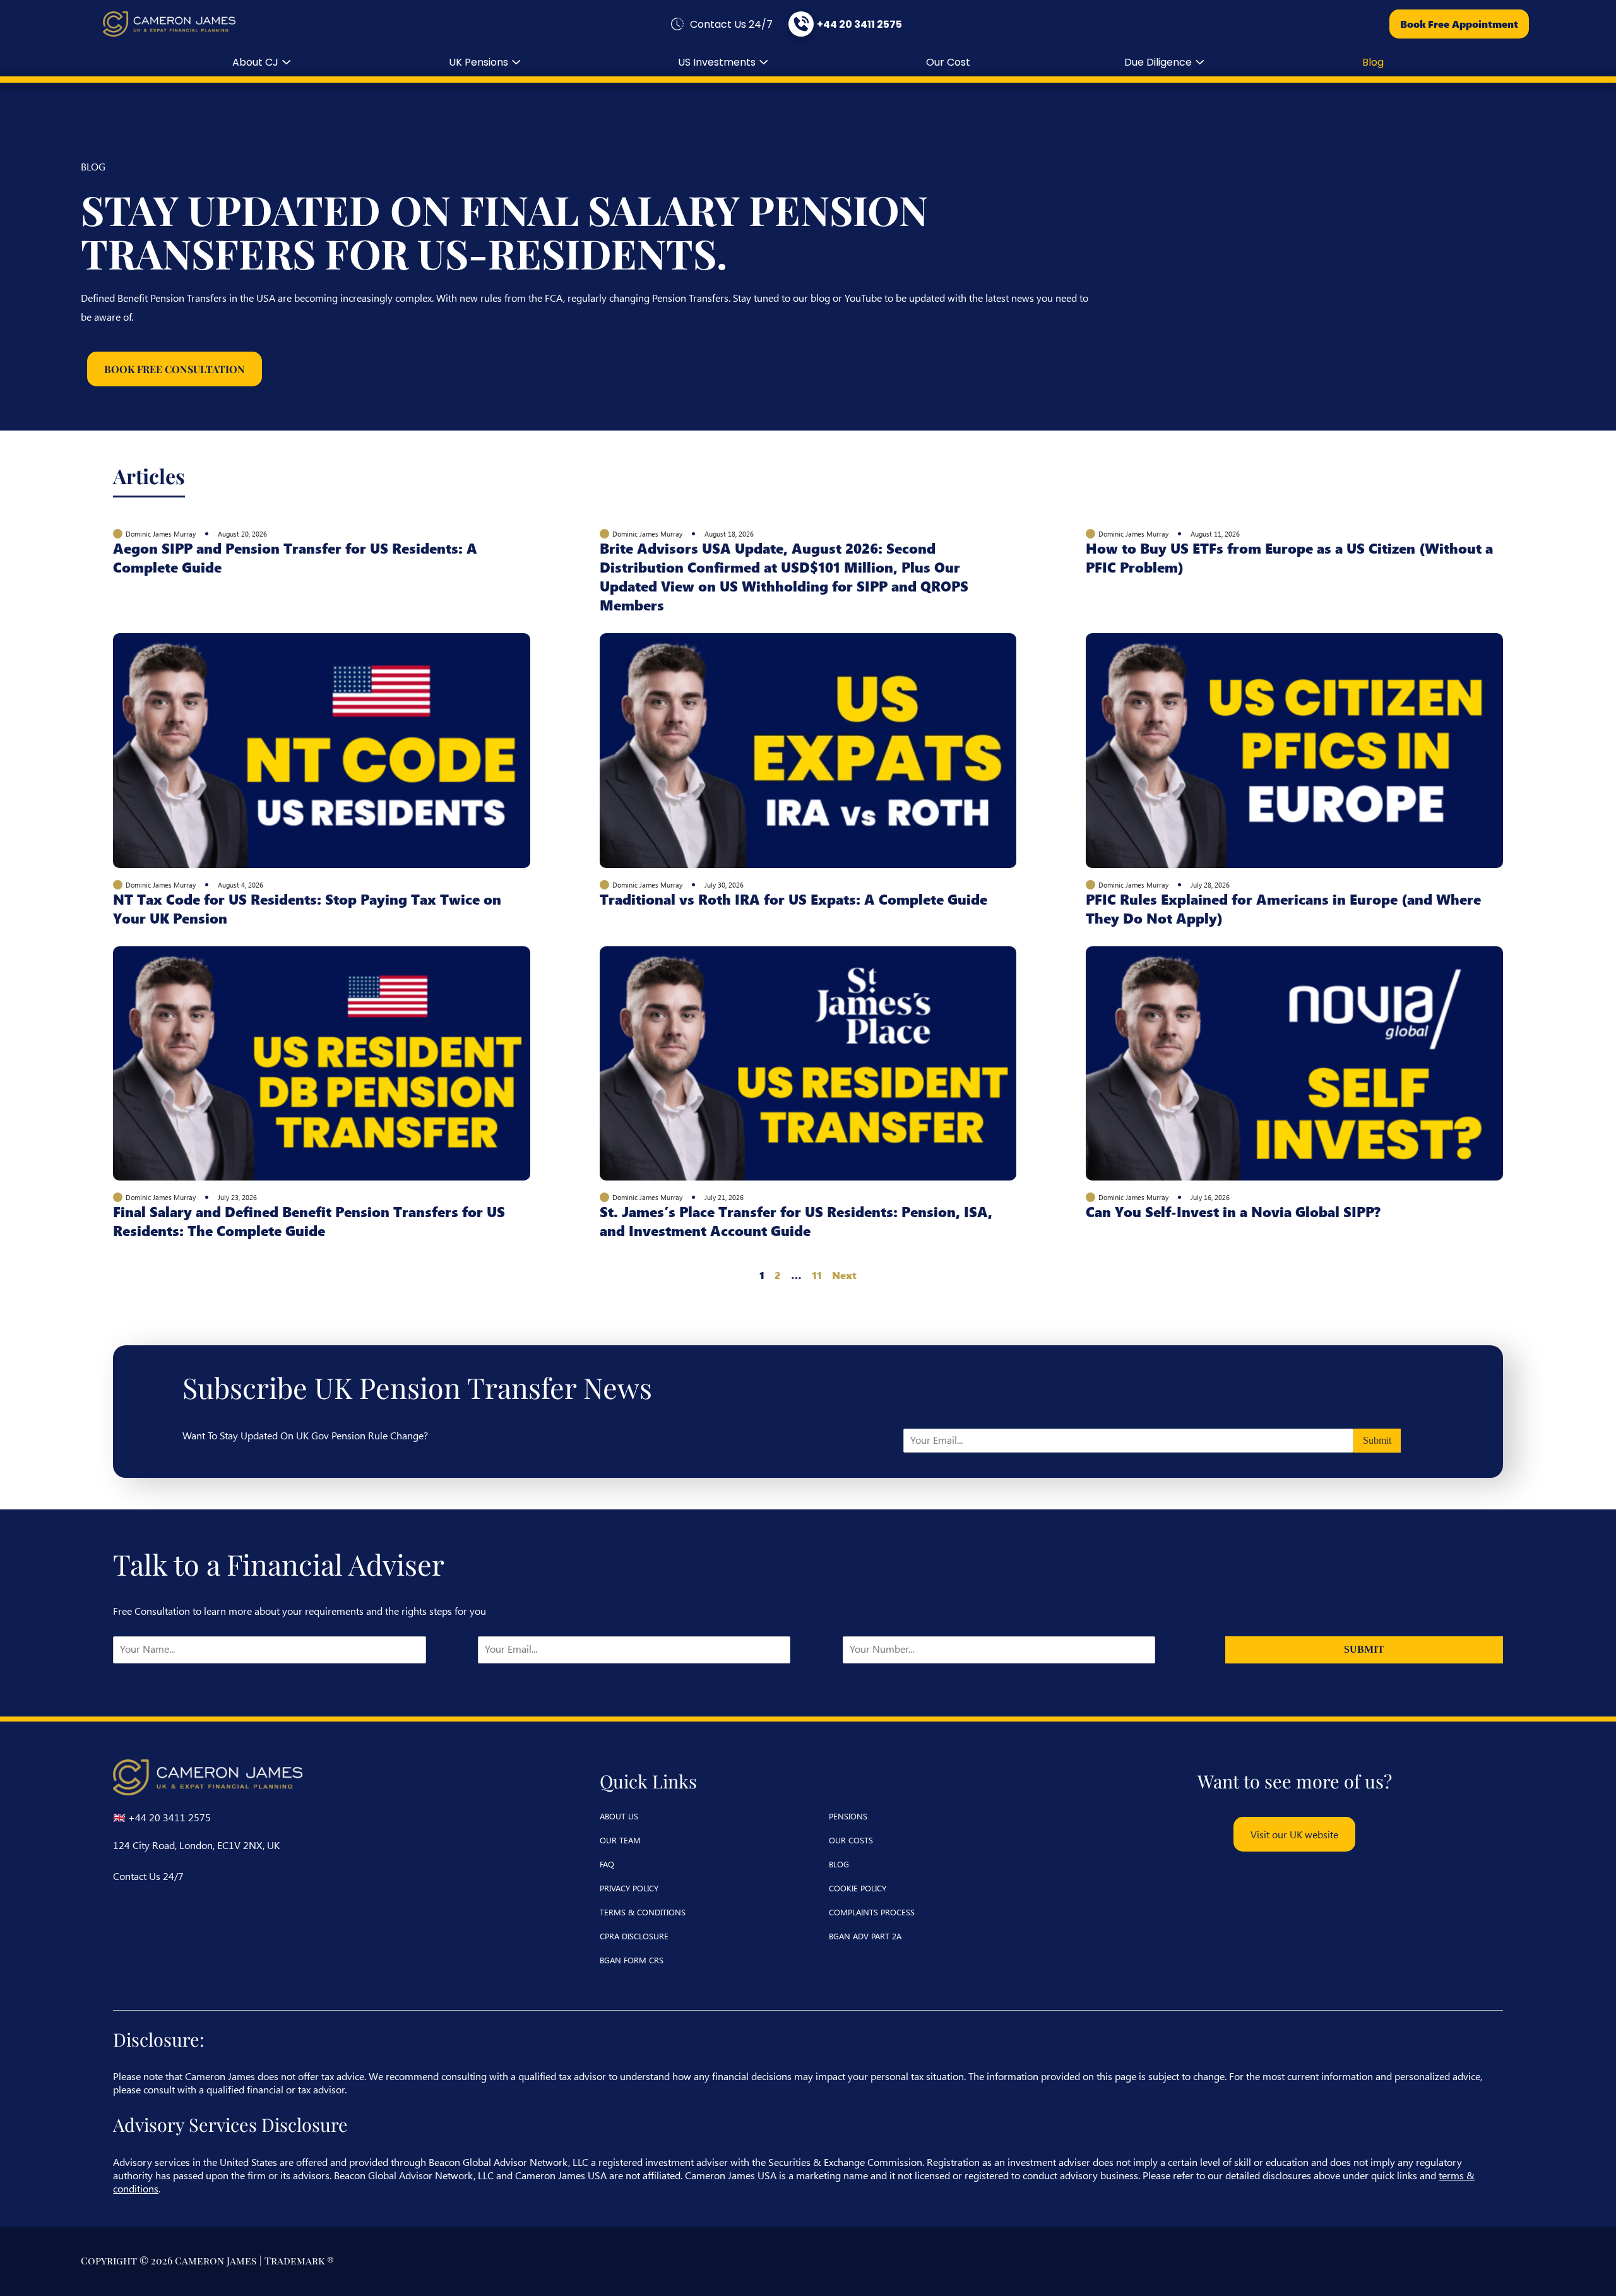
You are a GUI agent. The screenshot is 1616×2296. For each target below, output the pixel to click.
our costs (851, 1840)
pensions (848, 1816)
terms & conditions (643, 1912)
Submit (1377, 1440)
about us (619, 1816)
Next (844, 1275)
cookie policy (858, 1888)
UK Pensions (478, 62)
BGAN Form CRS (632, 1960)
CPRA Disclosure (634, 1936)
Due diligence (1158, 62)
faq (607, 1864)
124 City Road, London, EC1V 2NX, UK (196, 1845)
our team (620, 1840)
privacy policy (629, 1888)
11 (817, 1275)
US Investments (717, 62)
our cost (948, 62)
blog (1373, 62)
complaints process (872, 1912)
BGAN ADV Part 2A (865, 1936)
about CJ (255, 62)
